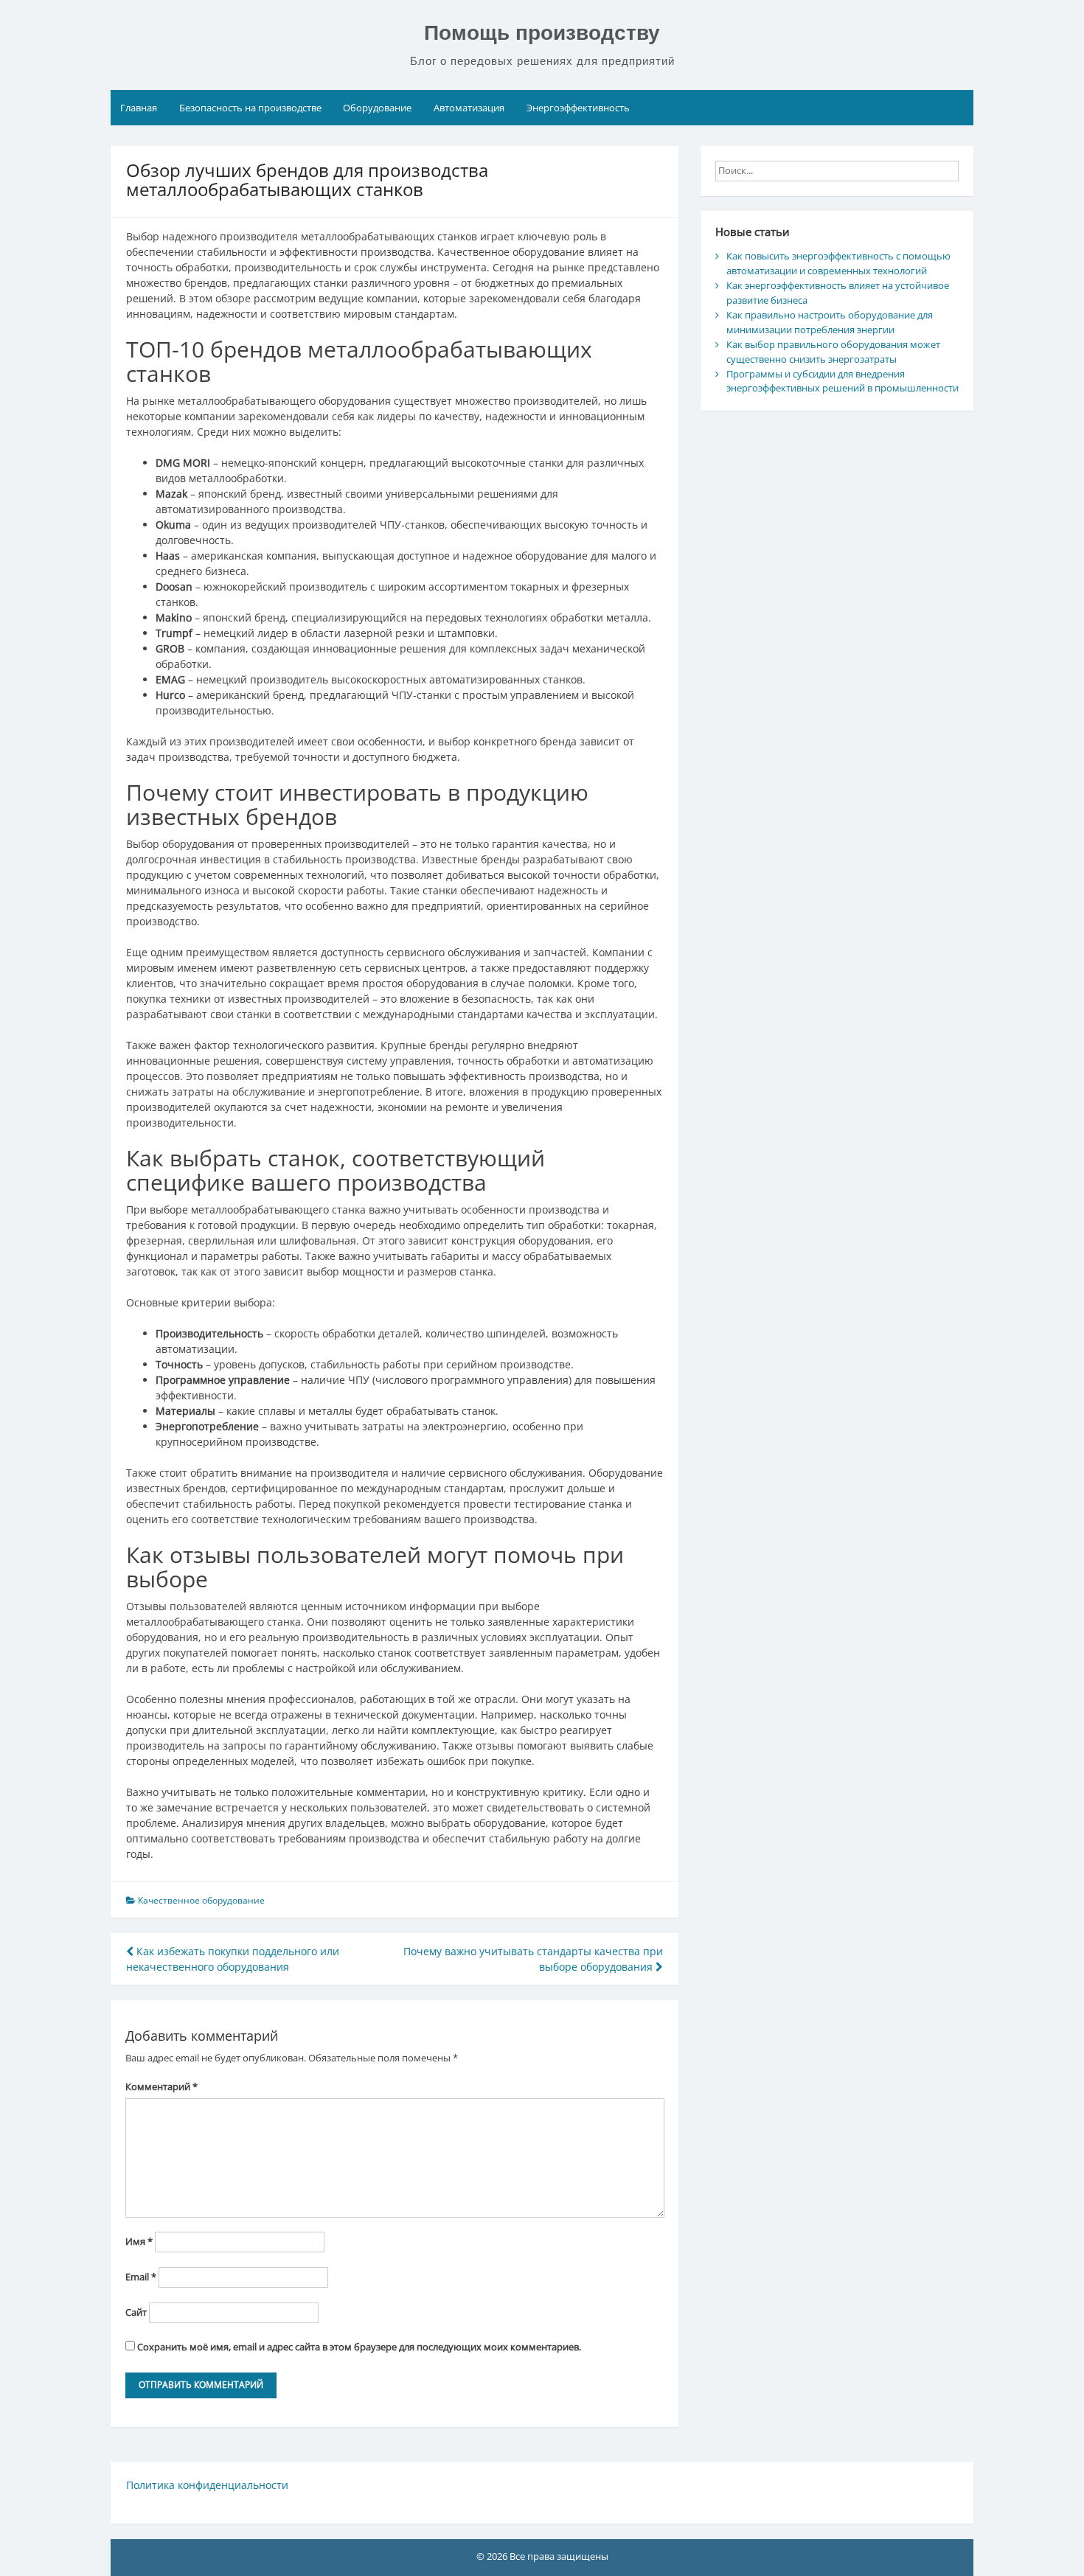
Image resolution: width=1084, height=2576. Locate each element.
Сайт (136, 2312)
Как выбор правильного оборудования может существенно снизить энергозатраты (833, 352)
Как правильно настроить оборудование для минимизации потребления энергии (830, 322)
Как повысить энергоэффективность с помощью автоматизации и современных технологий (838, 263)
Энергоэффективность (578, 108)
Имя (139, 2241)
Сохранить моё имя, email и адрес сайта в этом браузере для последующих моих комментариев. (359, 2347)
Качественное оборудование (201, 1900)
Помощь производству (542, 33)
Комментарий (161, 2086)
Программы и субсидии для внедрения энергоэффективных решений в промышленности (842, 381)
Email (141, 2277)
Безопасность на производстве (250, 108)
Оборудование (377, 108)
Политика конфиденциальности (207, 2485)
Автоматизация (469, 108)
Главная (139, 108)
